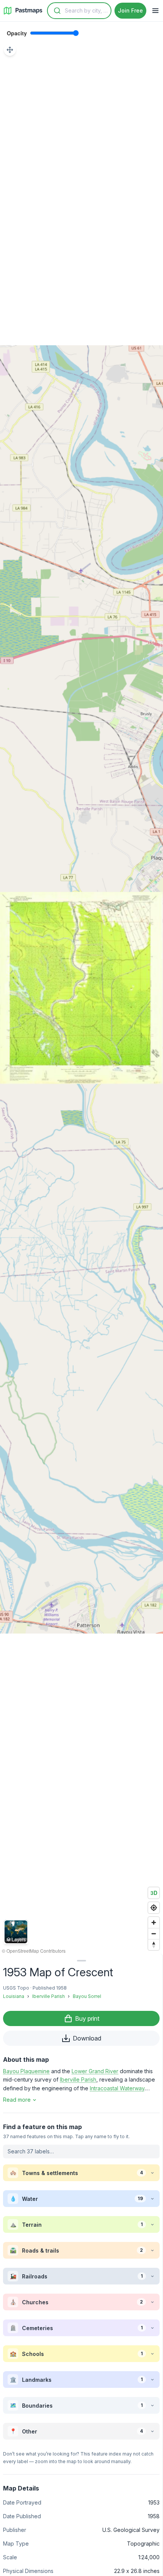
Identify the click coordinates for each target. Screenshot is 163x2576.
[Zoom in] (154, 1922)
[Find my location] (154, 1908)
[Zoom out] (154, 1934)
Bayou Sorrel (87, 1996)
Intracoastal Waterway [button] (117, 2088)
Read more (17, 2100)
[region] (81, 988)
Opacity (17, 33)
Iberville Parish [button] (78, 2079)
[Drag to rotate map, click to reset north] (154, 1945)
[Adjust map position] (10, 50)
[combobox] (79, 11)
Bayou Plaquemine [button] (26, 2071)
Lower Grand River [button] (95, 2071)
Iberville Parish (49, 1996)
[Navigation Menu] (155, 11)
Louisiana (14, 1996)
